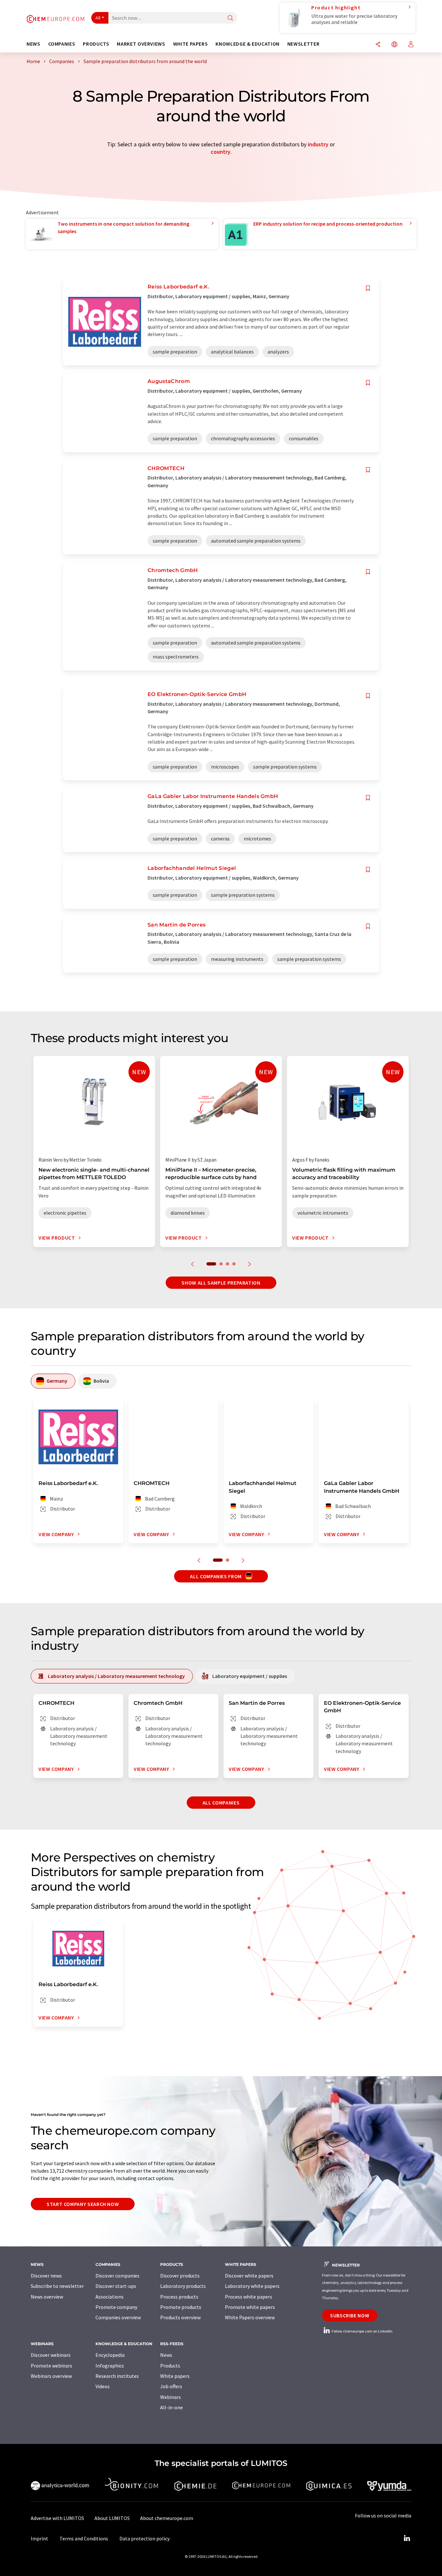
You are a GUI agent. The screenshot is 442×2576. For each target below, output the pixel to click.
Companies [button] (62, 44)
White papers (175, 2376)
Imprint (39, 2538)
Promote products (181, 2307)
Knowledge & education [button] (247, 44)
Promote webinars (51, 2366)
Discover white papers (249, 2276)
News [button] (33, 44)
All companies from (216, 1576)
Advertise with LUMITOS (57, 2518)
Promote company (116, 2307)
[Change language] (394, 45)
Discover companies (117, 2276)
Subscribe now (350, 2315)
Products (170, 2366)
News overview (47, 2297)
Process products (179, 2297)
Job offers (171, 2386)
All (98, 18)
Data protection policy (144, 2538)
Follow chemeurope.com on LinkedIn (362, 2331)
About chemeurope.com (167, 2518)
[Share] (378, 45)
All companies (221, 1803)
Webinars (171, 2397)
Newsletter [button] (303, 44)
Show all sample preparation (221, 1283)
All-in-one (171, 2407)
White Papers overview (250, 2317)
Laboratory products (183, 2286)
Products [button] (96, 44)
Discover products (180, 2276)
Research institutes (117, 2376)
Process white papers (249, 2297)
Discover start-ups (116, 2286)
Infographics (110, 2366)
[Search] (230, 18)
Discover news (46, 2276)
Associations (110, 2297)
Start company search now (83, 2204)
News (166, 2355)
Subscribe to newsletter (57, 2286)
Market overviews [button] (141, 44)
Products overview (180, 2317)
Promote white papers (250, 2307)
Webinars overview (51, 2376)
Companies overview (118, 2317)
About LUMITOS (112, 2518)
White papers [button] (191, 44)
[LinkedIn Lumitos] (407, 2538)
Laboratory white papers (252, 2286)
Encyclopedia (110, 2355)
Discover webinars (51, 2355)
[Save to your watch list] (368, 288)
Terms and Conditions (84, 2538)
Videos (103, 2386)
